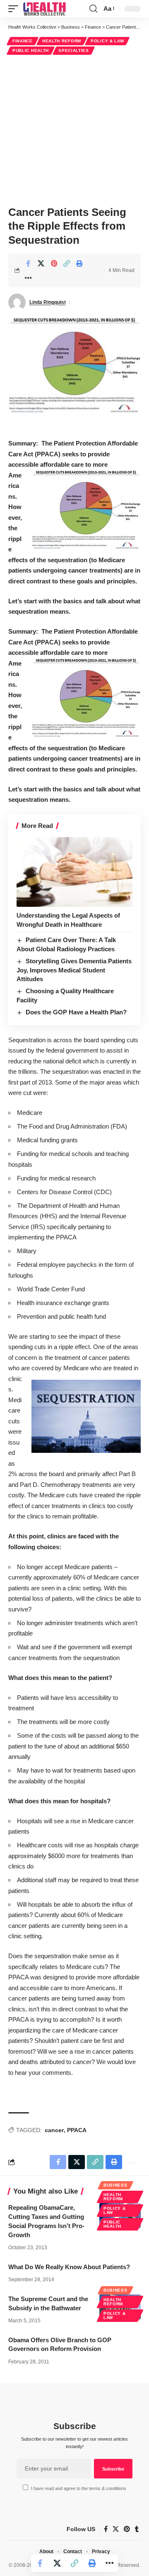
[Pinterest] (127, 2529)
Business (115, 2185)
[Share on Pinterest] (54, 263)
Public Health (31, 50)
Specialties (74, 50)
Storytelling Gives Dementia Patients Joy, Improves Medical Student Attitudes (74, 970)
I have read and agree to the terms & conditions (79, 2488)
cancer (54, 2130)
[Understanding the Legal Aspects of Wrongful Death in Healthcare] (74, 872)
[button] (15, 9)
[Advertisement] (74, 129)
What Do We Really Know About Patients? (69, 2267)
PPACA (77, 2130)
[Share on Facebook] (28, 263)
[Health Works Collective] (44, 9)
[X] (116, 2529)
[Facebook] (106, 2529)
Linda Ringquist (48, 302)
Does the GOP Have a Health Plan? (76, 1012)
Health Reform (62, 41)
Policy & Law (107, 41)
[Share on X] (41, 263)
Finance (23, 41)
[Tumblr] (137, 2529)
